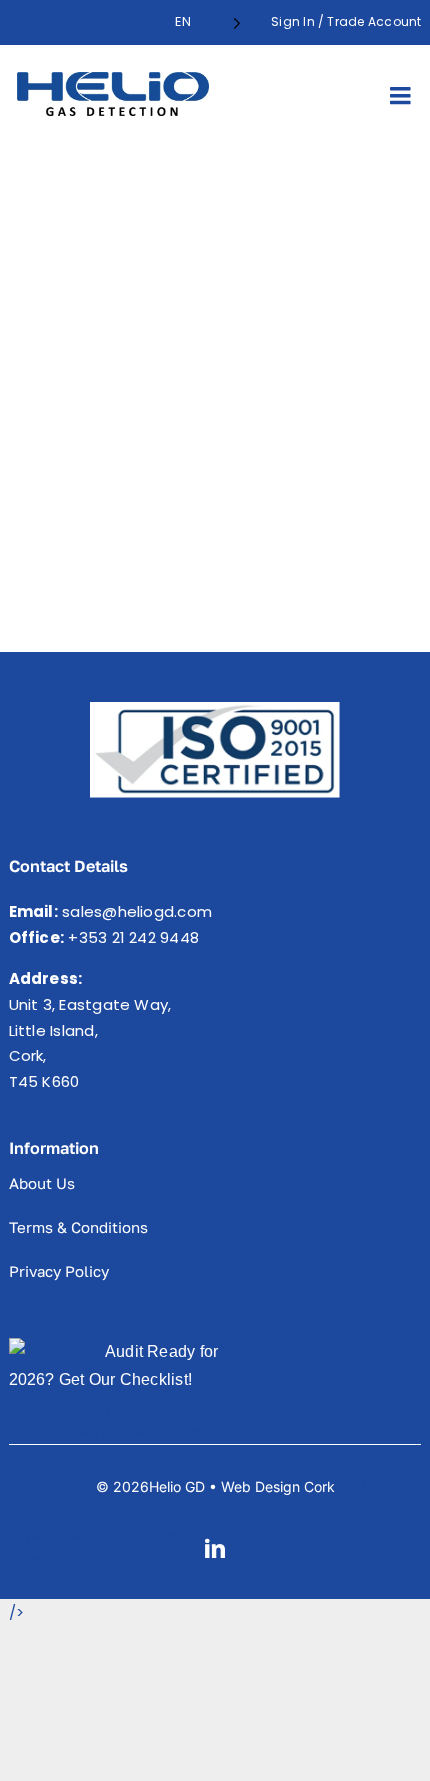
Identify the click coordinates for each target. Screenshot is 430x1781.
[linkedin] (215, 1549)
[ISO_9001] (215, 709)
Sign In (293, 21)
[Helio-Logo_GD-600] (113, 79)
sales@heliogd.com (137, 911)
